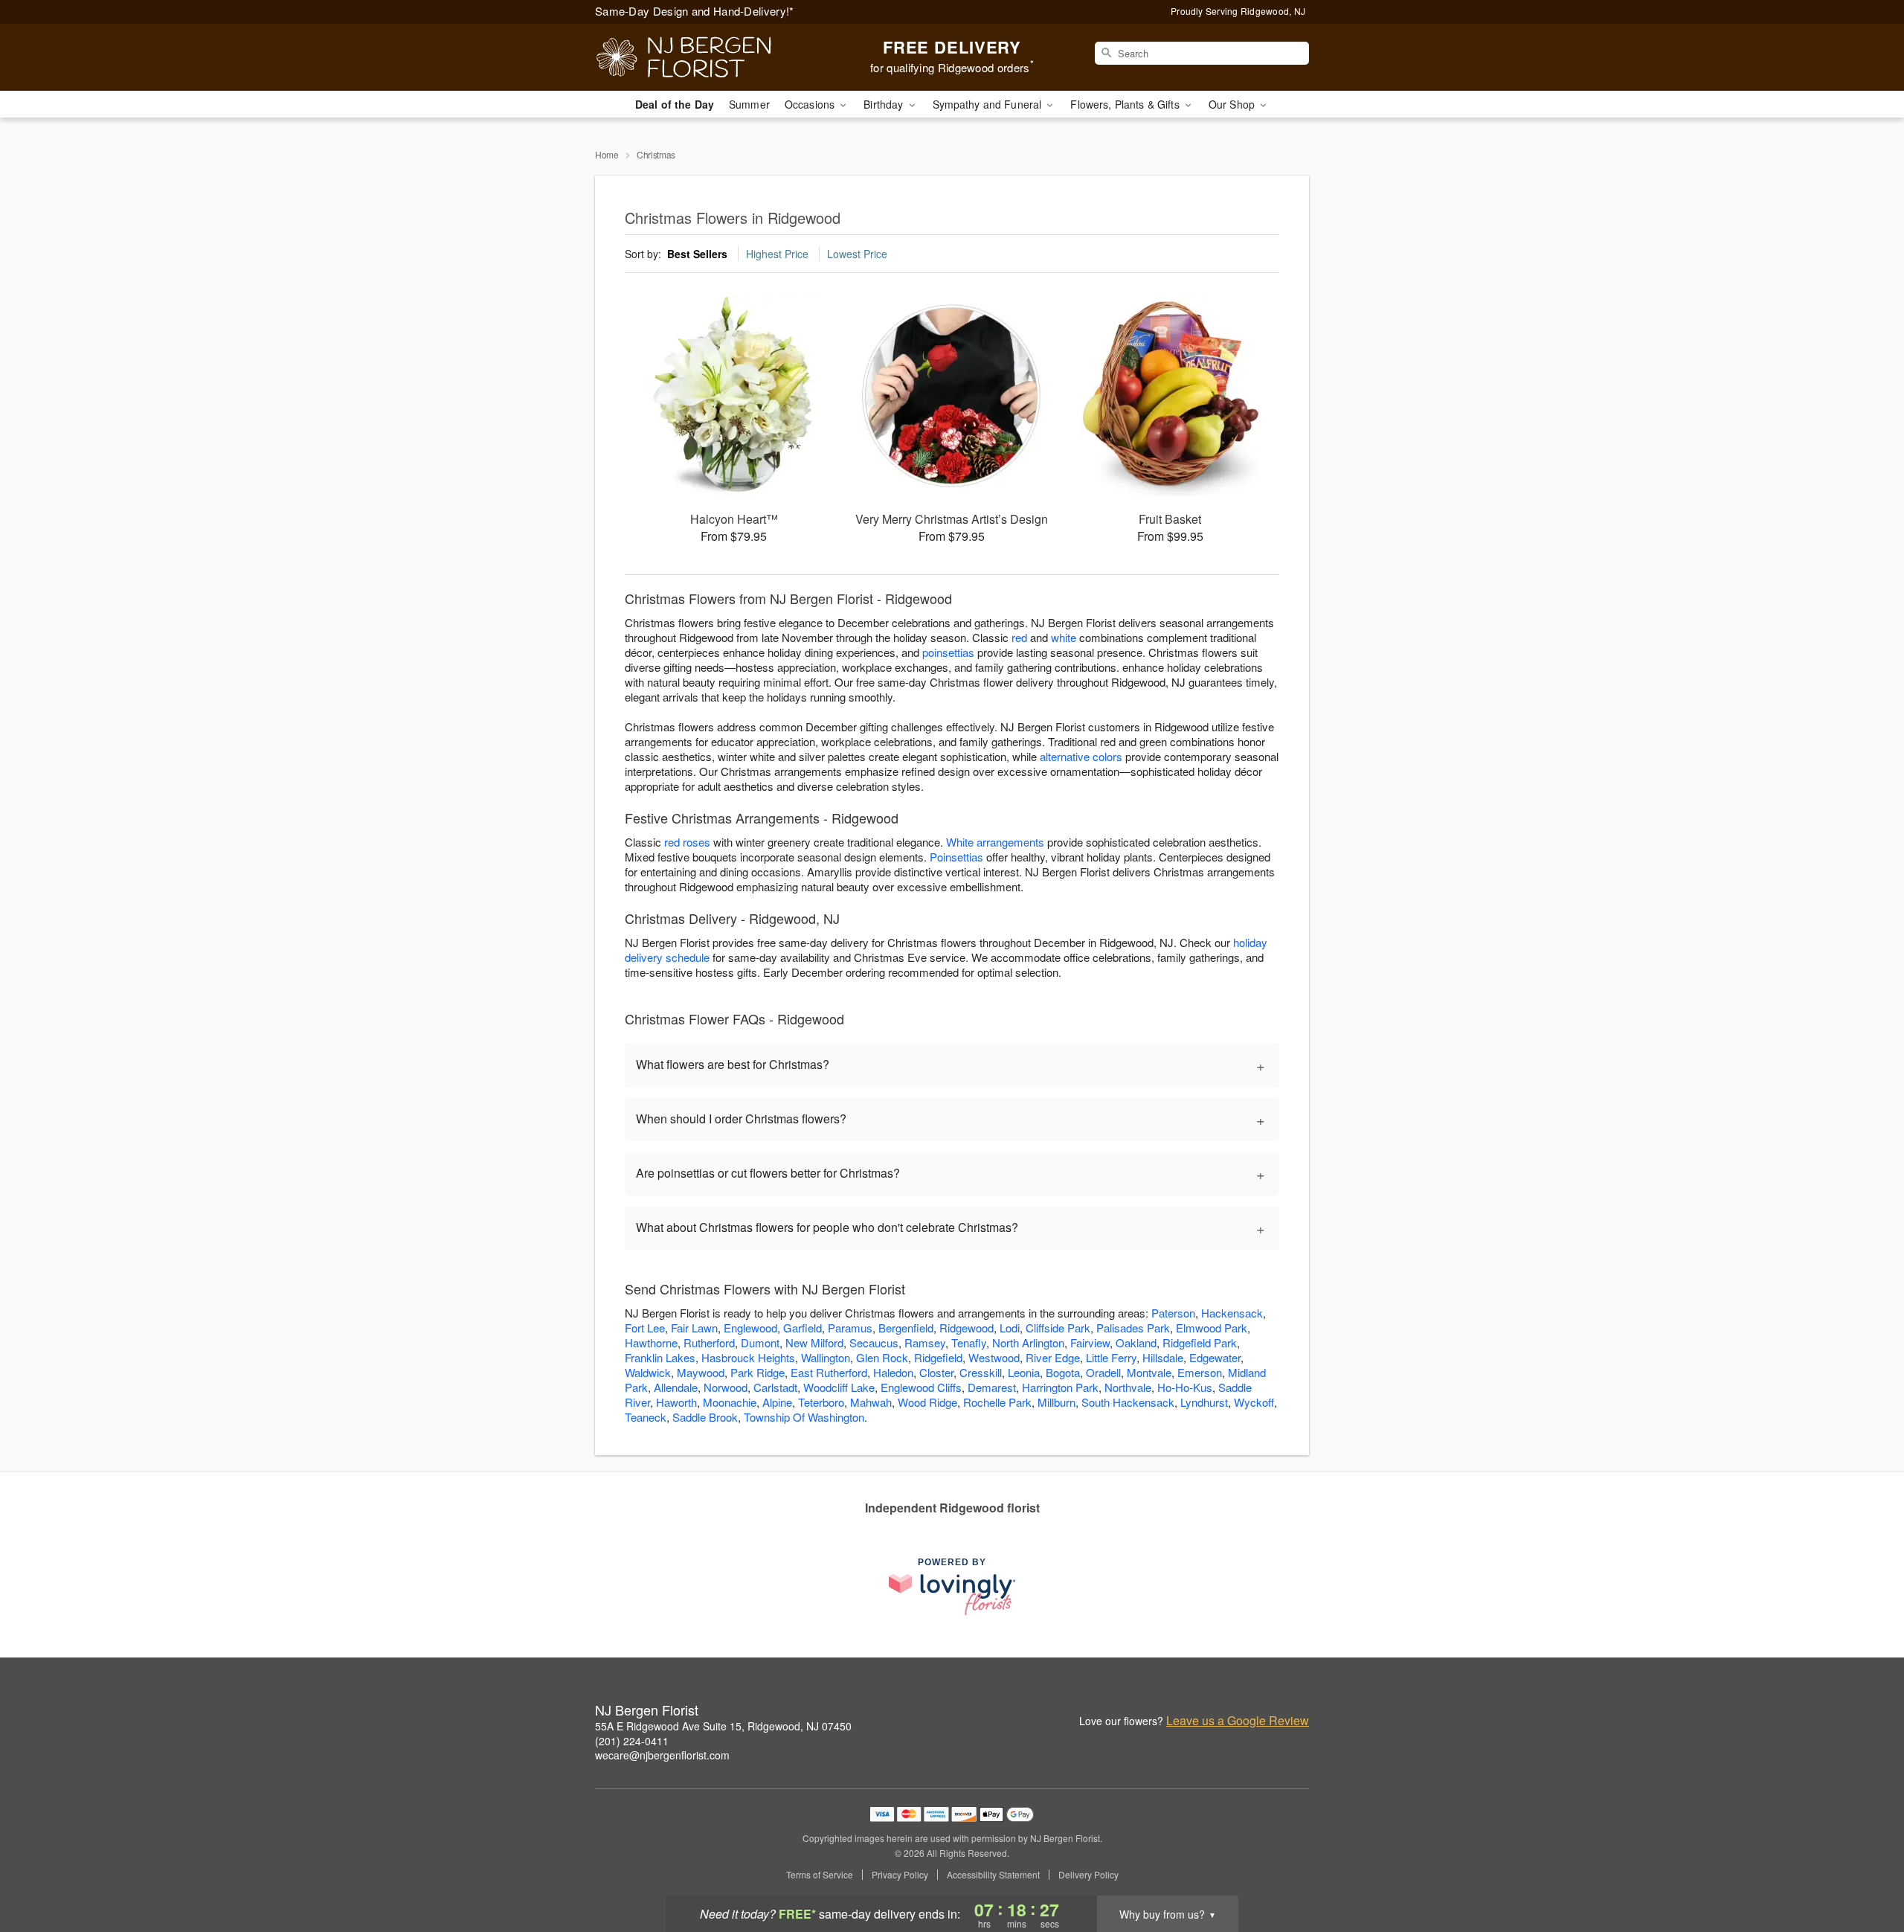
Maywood (701, 1372)
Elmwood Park (1212, 1328)
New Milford (814, 1342)
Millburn (1056, 1402)
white (1064, 637)
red (1019, 637)
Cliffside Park (1058, 1328)
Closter (936, 1372)
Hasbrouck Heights (748, 1357)
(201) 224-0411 (632, 1741)
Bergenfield (906, 1328)
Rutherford (709, 1342)
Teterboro (821, 1402)
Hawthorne (651, 1342)
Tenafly (969, 1342)
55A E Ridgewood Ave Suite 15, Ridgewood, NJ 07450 (723, 1726)
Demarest (992, 1387)
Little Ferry (1111, 1357)
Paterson (1173, 1313)
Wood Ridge (927, 1402)
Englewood (750, 1328)
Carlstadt (775, 1387)
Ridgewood (967, 1328)
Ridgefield (938, 1357)
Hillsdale (1163, 1357)
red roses (687, 842)
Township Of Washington (804, 1417)
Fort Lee (645, 1328)
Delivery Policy (1088, 1875)
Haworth (676, 1402)
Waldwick (648, 1372)
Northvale (1128, 1387)
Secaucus (874, 1342)
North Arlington (1028, 1342)
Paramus (850, 1328)
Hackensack (1232, 1313)
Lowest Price (857, 254)
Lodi (1010, 1328)
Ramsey (925, 1342)
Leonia (1024, 1372)
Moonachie (730, 1402)
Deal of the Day (675, 104)
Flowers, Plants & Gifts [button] (1126, 104)
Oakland (1136, 1342)
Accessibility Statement (993, 1875)
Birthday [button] (885, 104)
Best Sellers (697, 254)
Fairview (1090, 1342)
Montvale (1149, 1372)
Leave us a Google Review (1238, 1721)
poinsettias (948, 652)
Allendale (676, 1387)
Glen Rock (882, 1357)
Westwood (994, 1357)
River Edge (1053, 1357)
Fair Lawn (694, 1328)
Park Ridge (758, 1372)
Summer (749, 104)
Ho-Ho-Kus (1185, 1387)
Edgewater (1215, 1357)
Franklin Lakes (660, 1357)
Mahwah (871, 1402)
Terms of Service (820, 1875)
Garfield (803, 1328)
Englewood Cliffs (921, 1387)
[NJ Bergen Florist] (702, 57)
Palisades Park (1133, 1328)
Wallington (826, 1357)
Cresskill (981, 1372)
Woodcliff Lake (839, 1387)
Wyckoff (1254, 1402)
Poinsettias (956, 857)
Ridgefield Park (1200, 1342)
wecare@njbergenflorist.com (662, 1755)
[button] (1865, 1869)
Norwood (726, 1387)
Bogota (1063, 1372)
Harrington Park (1060, 1387)
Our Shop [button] (1233, 104)
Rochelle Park (997, 1402)
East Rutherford (829, 1372)
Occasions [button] (811, 104)
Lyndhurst (1204, 1402)
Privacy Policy (900, 1875)
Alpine (777, 1402)
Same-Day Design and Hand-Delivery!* (695, 11)
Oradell (1103, 1372)
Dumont (760, 1342)
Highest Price (777, 254)
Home (607, 154)
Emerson (1200, 1372)
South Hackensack (1128, 1402)
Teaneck (646, 1417)
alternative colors (1081, 756)
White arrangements (995, 842)
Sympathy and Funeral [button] (989, 104)
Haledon (893, 1372)
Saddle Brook (705, 1417)
